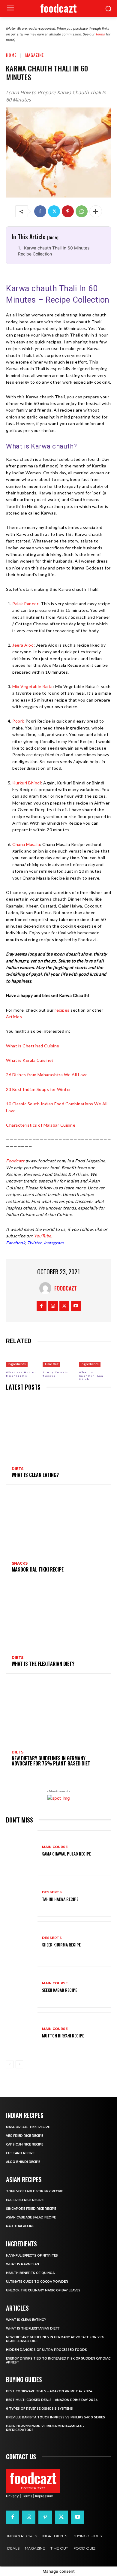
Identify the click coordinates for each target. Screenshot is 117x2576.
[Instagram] (53, 1306)
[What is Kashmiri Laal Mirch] (95, 1359)
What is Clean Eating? (35, 1475)
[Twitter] (54, 211)
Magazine (34, 55)
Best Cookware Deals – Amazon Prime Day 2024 (49, 2391)
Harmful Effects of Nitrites (32, 2256)
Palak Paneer (25, 604)
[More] (96, 211)
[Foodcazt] (47, 1288)
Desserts (52, 1892)
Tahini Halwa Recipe (60, 1899)
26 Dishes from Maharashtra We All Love (47, 1075)
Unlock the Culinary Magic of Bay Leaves (43, 2290)
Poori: (18, 721)
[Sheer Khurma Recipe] (22, 1942)
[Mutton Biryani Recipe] (22, 2033)
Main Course (55, 1847)
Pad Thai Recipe (20, 2226)
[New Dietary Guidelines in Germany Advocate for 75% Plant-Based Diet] (58, 1712)
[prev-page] (10, 2064)
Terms (100, 34)
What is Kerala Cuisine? (30, 1060)
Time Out (51, 1364)
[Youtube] (76, 1306)
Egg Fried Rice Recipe (25, 2200)
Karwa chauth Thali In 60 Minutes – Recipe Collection (55, 251)
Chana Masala (26, 844)
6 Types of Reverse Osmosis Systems (39, 2409)
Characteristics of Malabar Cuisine (41, 1125)
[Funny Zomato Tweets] (59, 1359)
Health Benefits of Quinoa (30, 2273)
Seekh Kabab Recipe (60, 1990)
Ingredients (17, 1364)
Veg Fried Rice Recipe (25, 2136)
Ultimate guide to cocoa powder (37, 2282)
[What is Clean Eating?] (58, 1429)
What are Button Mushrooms (21, 1374)
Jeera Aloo (23, 645)
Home (11, 55)
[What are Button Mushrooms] (22, 1359)
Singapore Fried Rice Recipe (31, 2209)
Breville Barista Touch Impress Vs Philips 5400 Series (55, 2417)
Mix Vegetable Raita (33, 686)
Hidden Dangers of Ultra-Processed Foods (46, 2350)
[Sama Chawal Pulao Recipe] (22, 1851)
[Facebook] (40, 211)
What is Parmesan (22, 2264)
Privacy (12, 2496)
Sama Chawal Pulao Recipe (66, 1854)
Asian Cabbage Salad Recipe (31, 2217)
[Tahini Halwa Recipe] (22, 1896)
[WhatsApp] (82, 211)
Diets (18, 1469)
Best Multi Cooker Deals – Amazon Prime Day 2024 (52, 2400)
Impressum (44, 2496)
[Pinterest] (68, 211)
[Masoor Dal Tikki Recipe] (58, 1524)
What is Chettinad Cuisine (33, 1046)
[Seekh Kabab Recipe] (22, 1987)
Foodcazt (66, 1288)
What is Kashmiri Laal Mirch (92, 1376)
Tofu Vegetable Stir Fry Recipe (34, 2191)
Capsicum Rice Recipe (25, 2144)
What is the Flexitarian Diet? (43, 1664)
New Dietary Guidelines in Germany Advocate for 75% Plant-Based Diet (51, 1761)
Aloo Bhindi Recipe (23, 2162)
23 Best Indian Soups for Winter (39, 1089)
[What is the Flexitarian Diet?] (58, 1618)
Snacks (20, 1563)
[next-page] (19, 2064)
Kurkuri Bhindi (27, 783)
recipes (62, 1010)
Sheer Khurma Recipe (61, 1945)
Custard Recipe (20, 2153)
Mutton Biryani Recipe (63, 2035)
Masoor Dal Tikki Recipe (38, 1569)
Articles (14, 1017)
